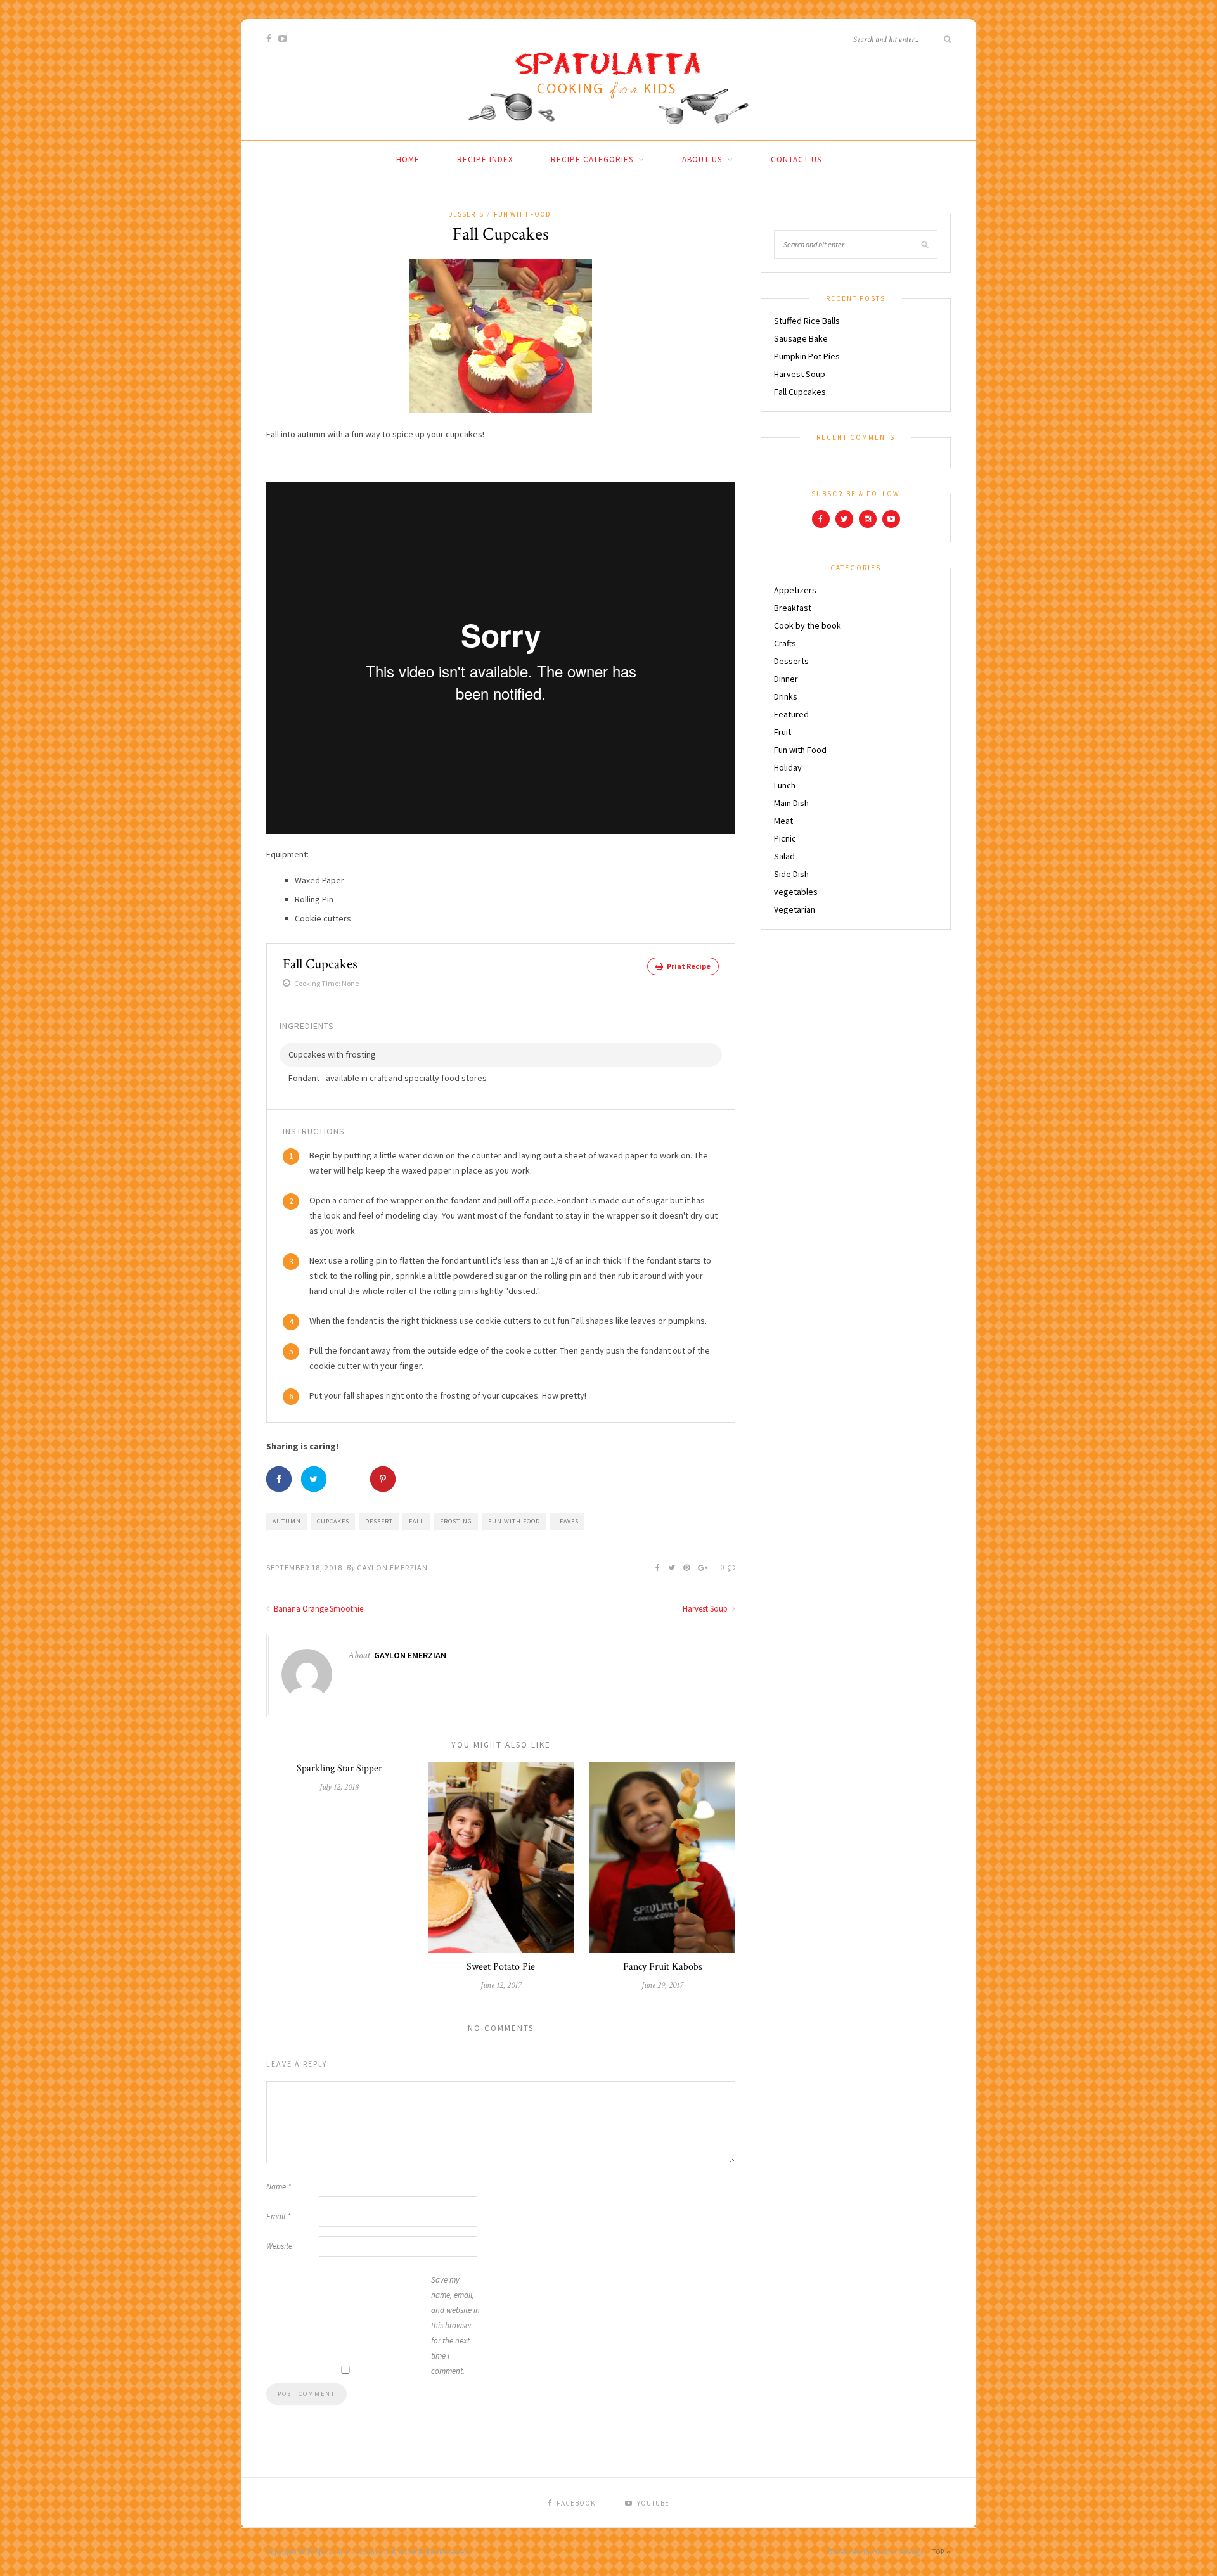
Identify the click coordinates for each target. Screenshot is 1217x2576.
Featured (791, 714)
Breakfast (793, 608)
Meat (783, 821)
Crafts (785, 643)
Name (279, 2187)
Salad (784, 856)
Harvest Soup (706, 1609)
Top (939, 2552)
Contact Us (796, 159)
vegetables (796, 892)
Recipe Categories (592, 159)
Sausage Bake (801, 338)
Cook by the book (808, 625)
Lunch (785, 785)
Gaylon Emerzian (392, 1567)
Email (278, 2216)
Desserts (466, 214)
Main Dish (791, 803)
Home (408, 159)
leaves (567, 1521)
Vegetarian (795, 909)
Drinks (786, 696)
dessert (379, 1521)
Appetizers (795, 590)
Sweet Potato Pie (501, 1967)
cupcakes (333, 1521)
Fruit (782, 732)
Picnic (785, 838)
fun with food (514, 1521)
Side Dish (791, 874)
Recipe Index (485, 159)
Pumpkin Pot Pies (807, 356)
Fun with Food (522, 214)
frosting (456, 1521)
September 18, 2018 (304, 1567)
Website (279, 2246)
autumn (287, 1521)
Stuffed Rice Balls (807, 321)
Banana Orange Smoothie (318, 1609)
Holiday (788, 767)
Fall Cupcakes (800, 392)
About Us (702, 159)
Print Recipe (688, 966)
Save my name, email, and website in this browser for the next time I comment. (455, 2325)
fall (416, 1521)
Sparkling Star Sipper (339, 1768)
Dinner (786, 679)
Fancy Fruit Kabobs (663, 1967)
